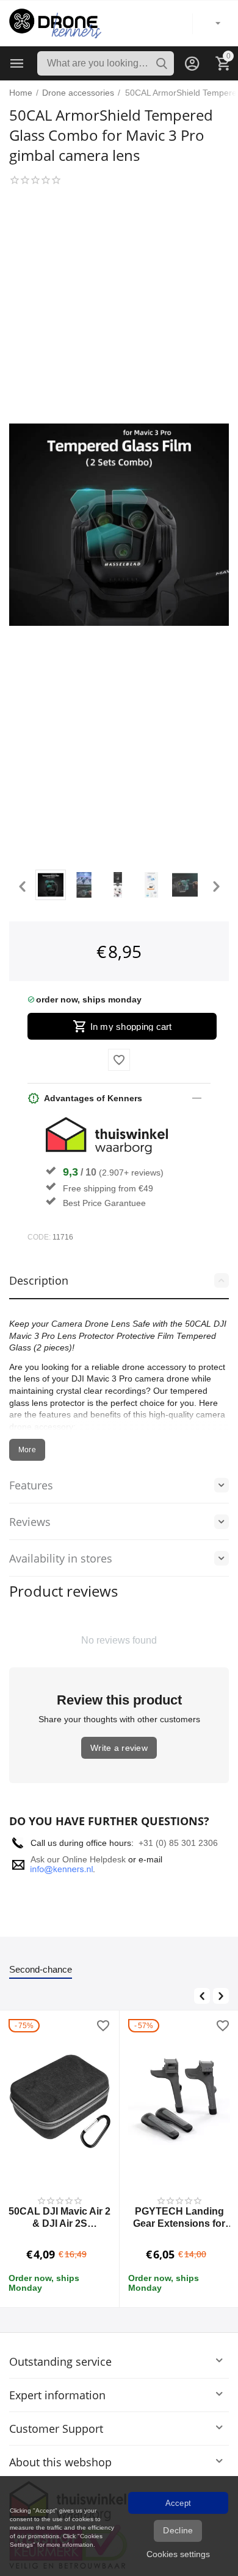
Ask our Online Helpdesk (78, 1859)
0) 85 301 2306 (188, 1843)
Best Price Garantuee (104, 1203)
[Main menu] (17, 63)
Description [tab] (39, 1280)
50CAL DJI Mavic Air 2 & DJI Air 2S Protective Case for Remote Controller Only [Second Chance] (60, 2217)
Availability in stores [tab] (61, 1558)
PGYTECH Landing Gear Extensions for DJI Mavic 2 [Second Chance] (179, 2217)
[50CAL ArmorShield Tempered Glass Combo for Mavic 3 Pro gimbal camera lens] (119, 524)
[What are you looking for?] (162, 63)
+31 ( (149, 1843)
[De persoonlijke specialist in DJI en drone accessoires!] (55, 23)
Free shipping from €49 (108, 1188)
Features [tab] (31, 1485)
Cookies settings (178, 2554)
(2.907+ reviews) (131, 1173)
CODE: (39, 1237)
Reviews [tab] (30, 1522)
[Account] (192, 63)
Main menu (17, 63)
